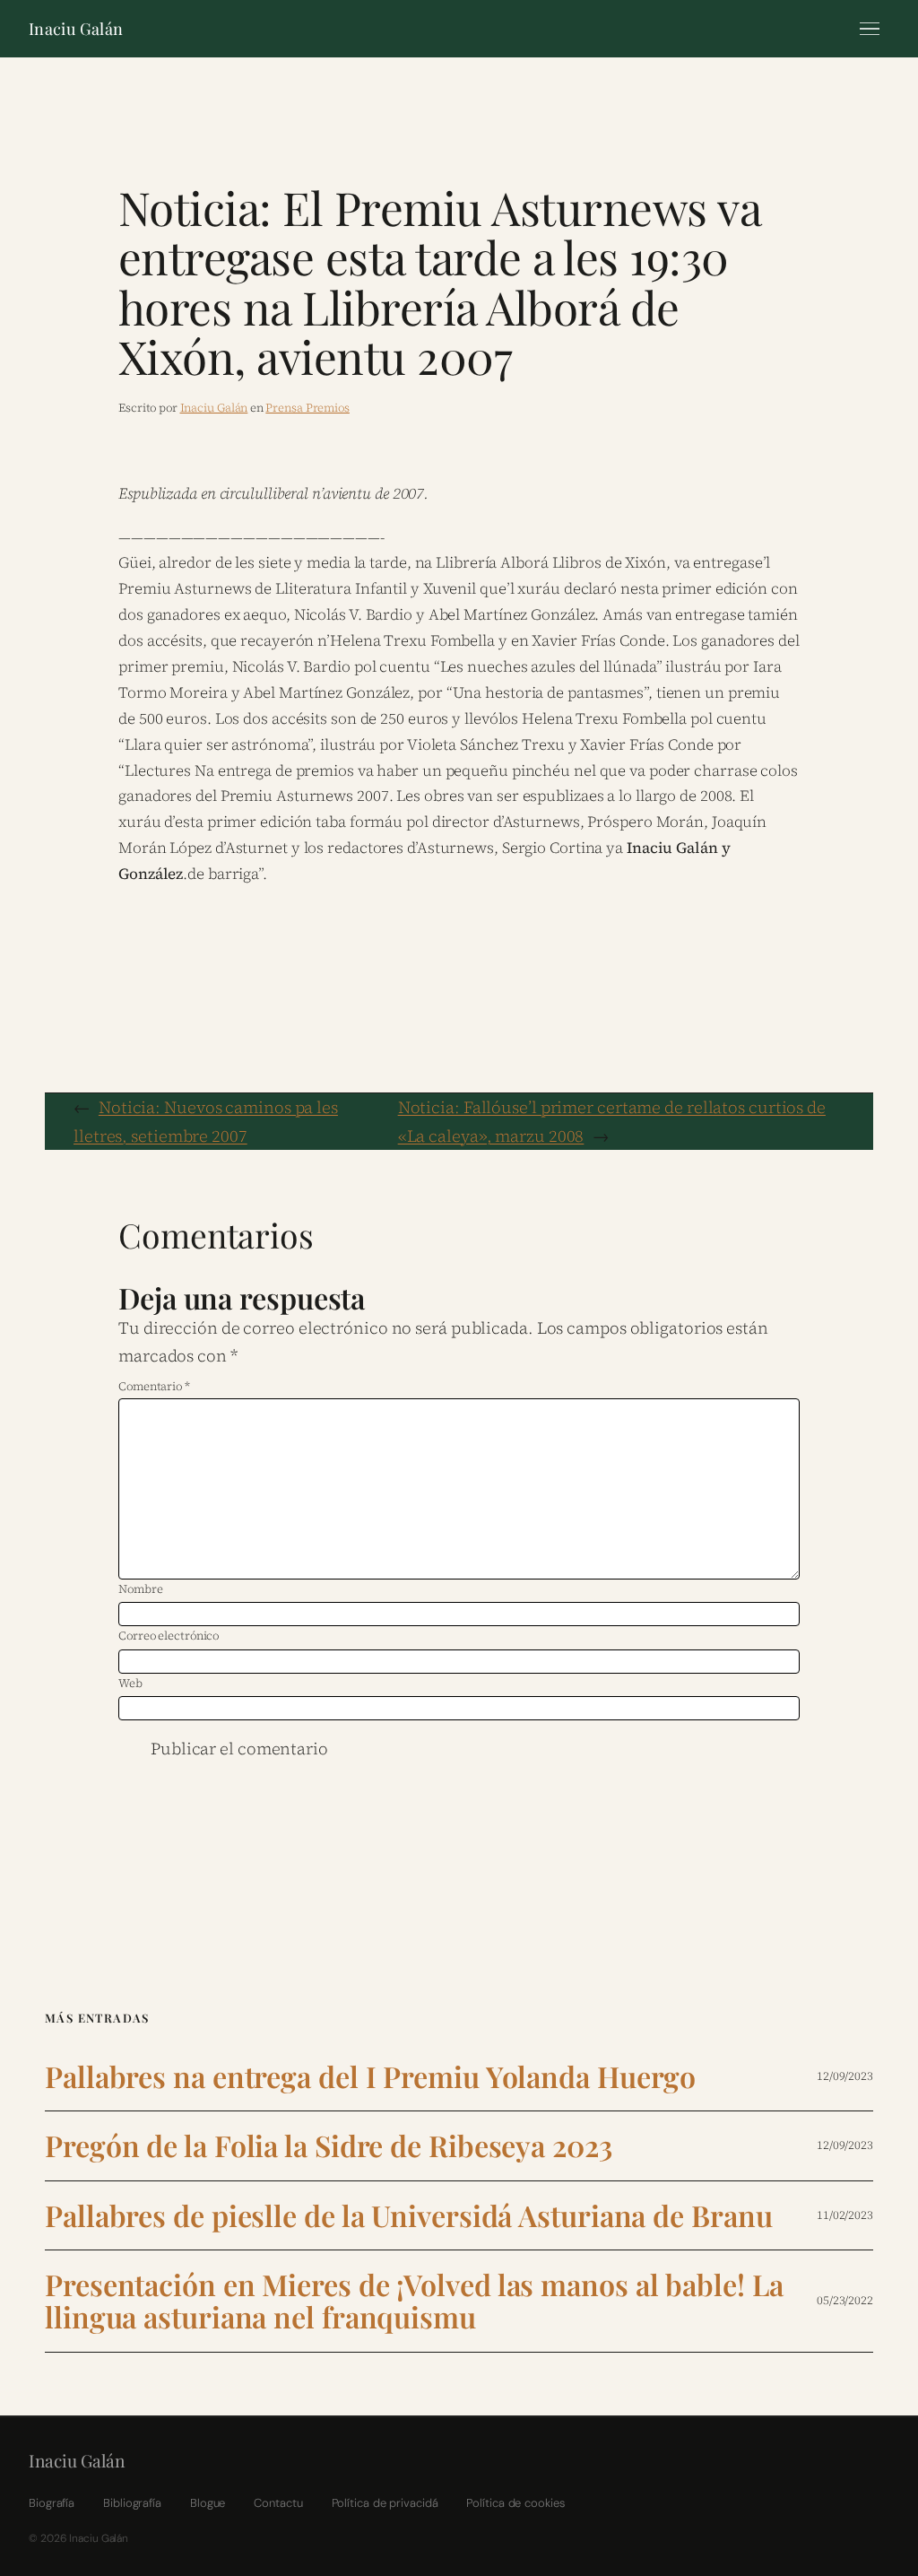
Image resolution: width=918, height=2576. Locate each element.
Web (130, 1683)
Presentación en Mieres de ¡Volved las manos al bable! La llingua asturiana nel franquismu (414, 2301)
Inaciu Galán (76, 29)
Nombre (140, 1589)
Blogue (208, 2503)
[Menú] (870, 29)
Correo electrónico (169, 1636)
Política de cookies (515, 2503)
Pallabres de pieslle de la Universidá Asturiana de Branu (408, 2215)
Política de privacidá (385, 2503)
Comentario (154, 1386)
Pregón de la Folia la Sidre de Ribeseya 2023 (329, 2145)
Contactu (278, 2503)
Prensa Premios (307, 408)
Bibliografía (132, 2503)
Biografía (52, 2503)
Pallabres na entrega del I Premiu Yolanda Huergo (370, 2076)
